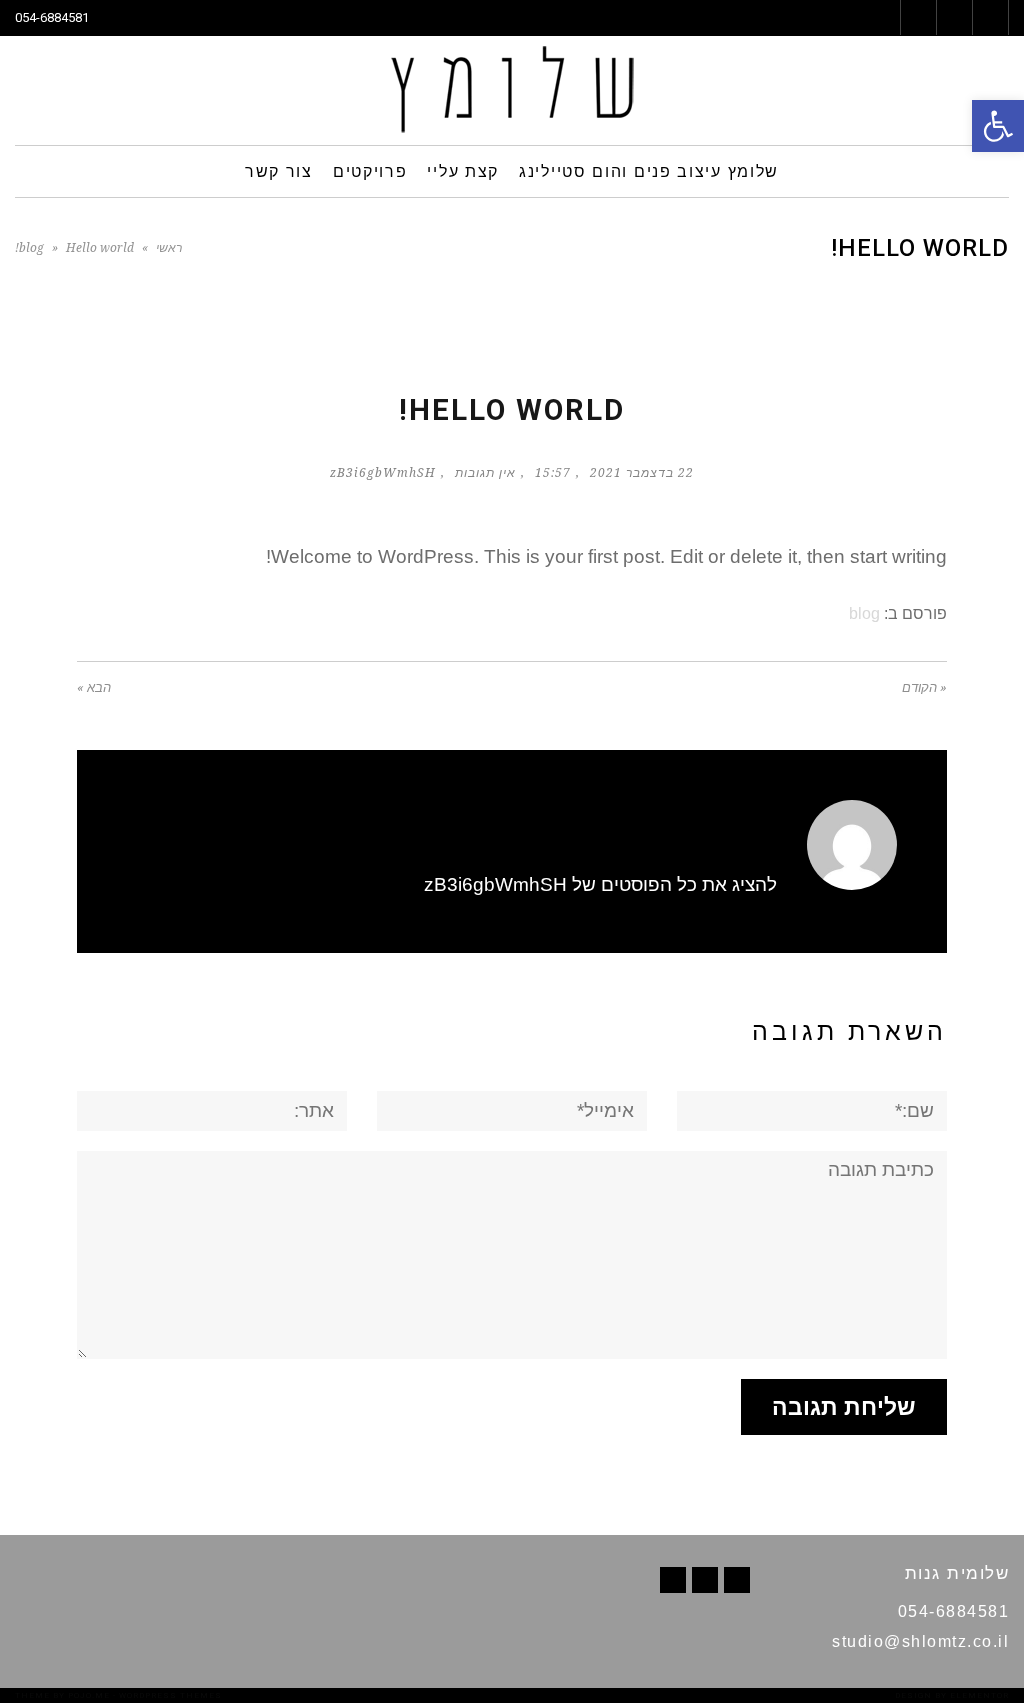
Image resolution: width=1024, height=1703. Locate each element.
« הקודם (924, 687)
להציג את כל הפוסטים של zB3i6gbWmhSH (600, 884)
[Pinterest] (705, 1580)
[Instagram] (673, 1580)
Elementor (979, 1695)
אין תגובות (485, 473)
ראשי (169, 248)
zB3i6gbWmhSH (383, 473)
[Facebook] (737, 1580)
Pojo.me (89, 1695)
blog (31, 248)
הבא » (94, 687)
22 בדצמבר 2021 (642, 473)
